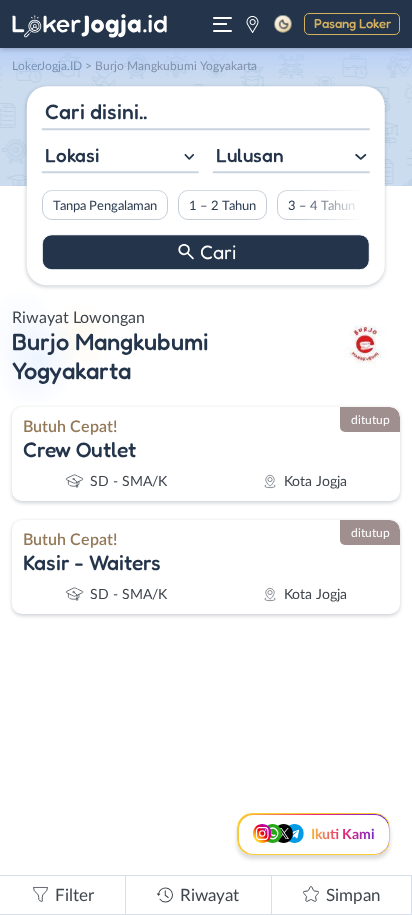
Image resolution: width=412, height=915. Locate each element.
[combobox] (120, 157)
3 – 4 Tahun (321, 206)
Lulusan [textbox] (250, 155)
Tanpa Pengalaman (105, 206)
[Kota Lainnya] (252, 24)
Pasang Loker (352, 23)
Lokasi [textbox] (72, 155)
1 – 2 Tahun (222, 206)
